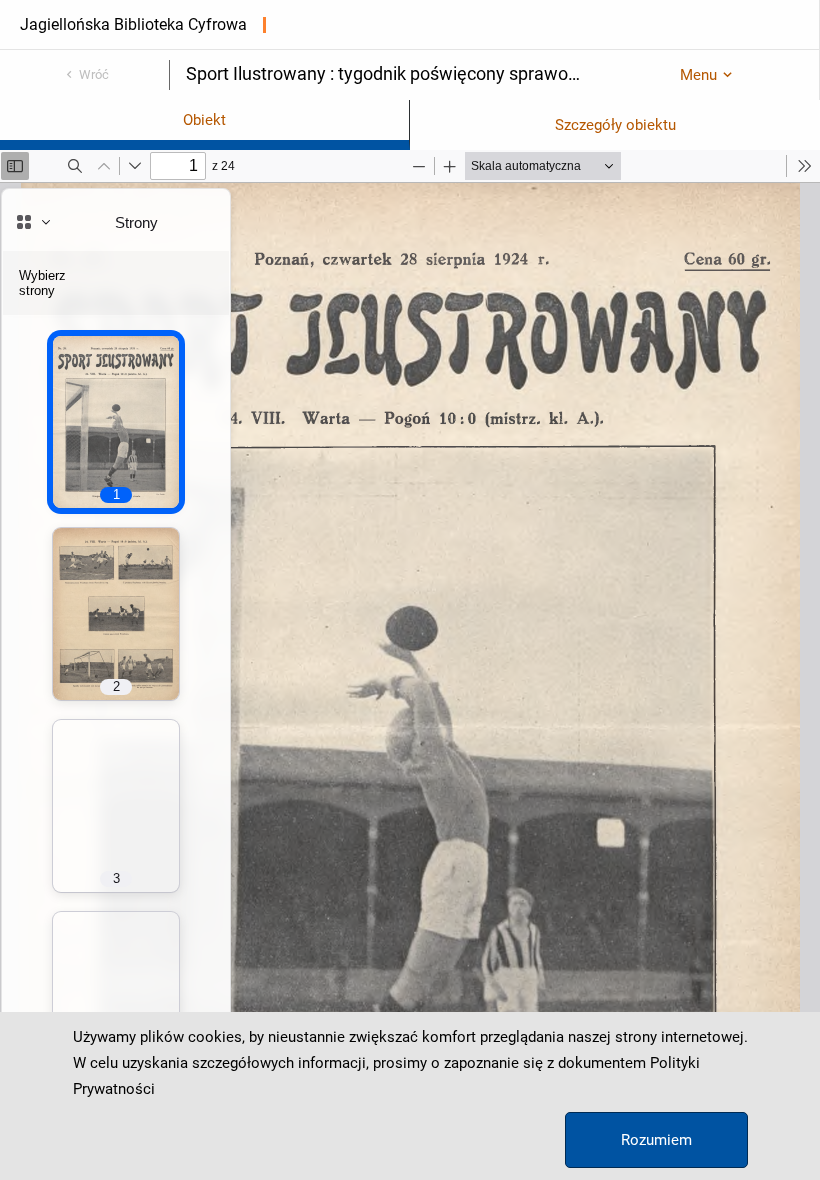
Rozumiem (656, 1140)
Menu (698, 75)
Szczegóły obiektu (615, 125)
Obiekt (204, 120)
